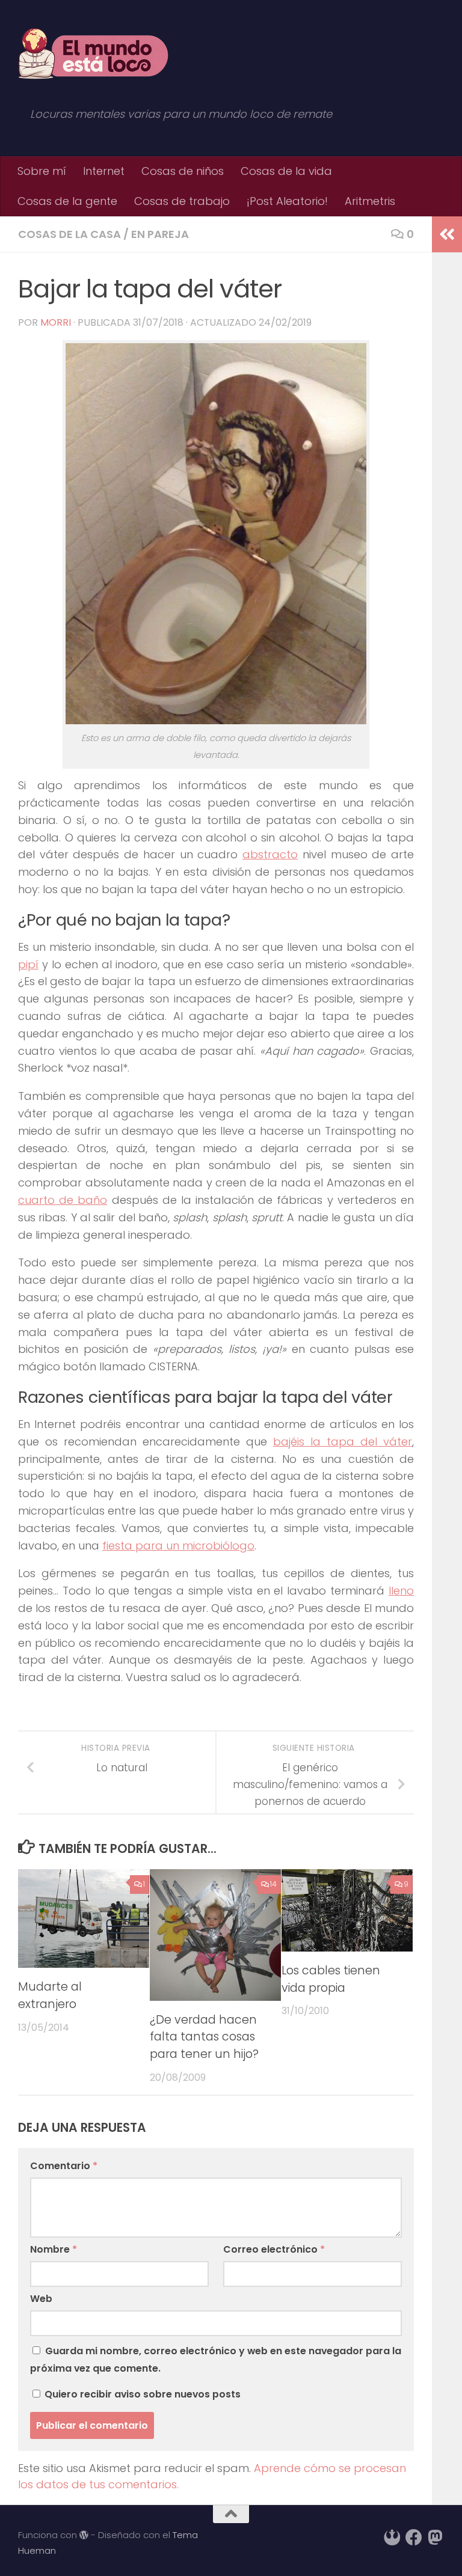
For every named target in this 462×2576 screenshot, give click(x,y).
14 (273, 1884)
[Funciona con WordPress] (84, 2535)
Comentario (64, 2166)
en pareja (160, 234)
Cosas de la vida (286, 171)
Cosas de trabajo (182, 201)
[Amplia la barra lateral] (447, 234)
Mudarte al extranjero (50, 1995)
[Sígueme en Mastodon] (436, 2538)
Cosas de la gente (67, 201)
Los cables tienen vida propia (331, 1979)
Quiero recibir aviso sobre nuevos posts (141, 2394)
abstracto (270, 854)
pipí (28, 964)
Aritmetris (370, 201)
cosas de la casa (69, 234)
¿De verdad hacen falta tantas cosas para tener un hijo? (204, 2037)
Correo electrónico (274, 2249)
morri (56, 322)
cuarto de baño (63, 1200)
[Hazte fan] (414, 2538)
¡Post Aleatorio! (287, 201)
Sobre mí (42, 171)
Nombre (54, 2249)
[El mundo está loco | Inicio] (93, 54)
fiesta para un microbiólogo (178, 1546)
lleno (401, 1591)
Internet (104, 171)
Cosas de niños (183, 171)
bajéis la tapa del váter (343, 1442)
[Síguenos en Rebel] (392, 2538)
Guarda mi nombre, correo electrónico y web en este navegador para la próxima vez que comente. (216, 2359)
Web (41, 2299)
